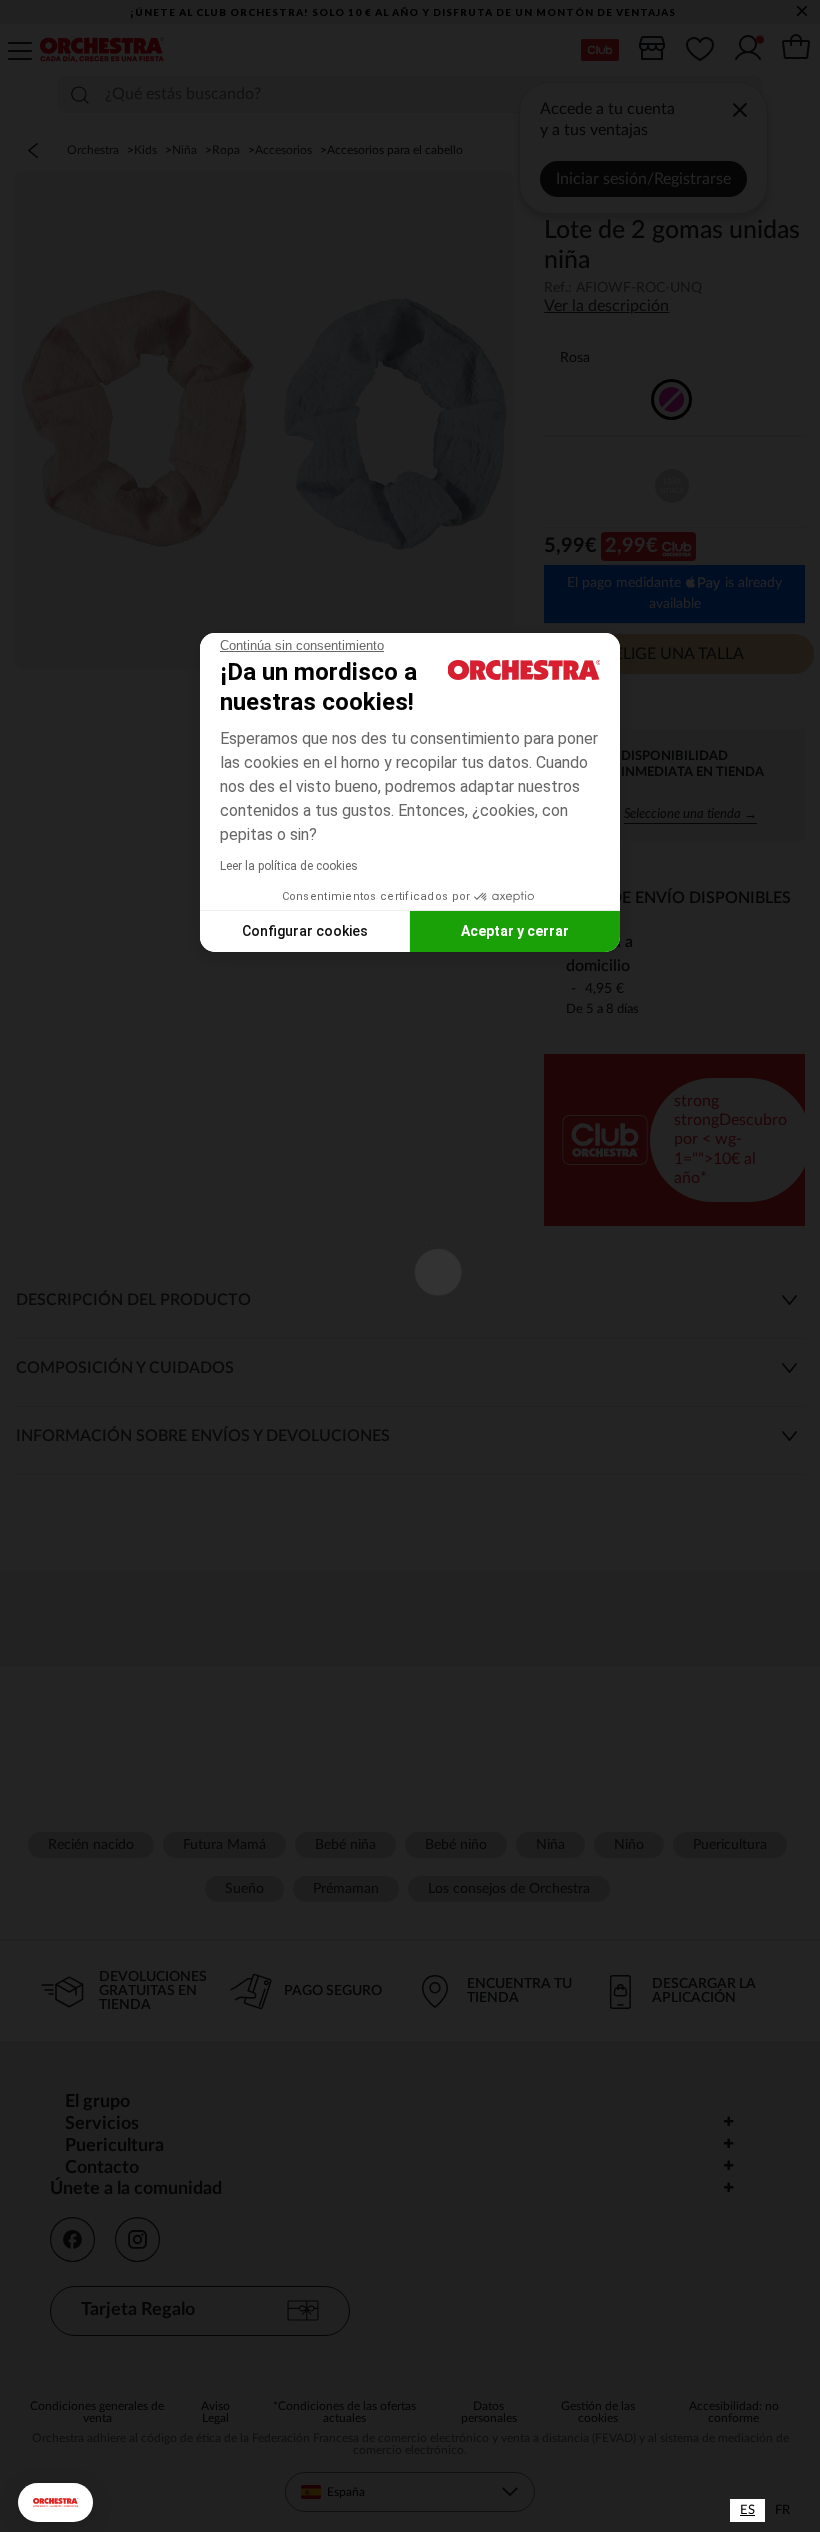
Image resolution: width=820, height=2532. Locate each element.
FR (782, 2510)
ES (747, 2510)
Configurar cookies (305, 931)
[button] (55, 2502)
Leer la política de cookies (289, 866)
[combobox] (747, 2510)
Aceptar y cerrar (515, 931)
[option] (782, 2510)
